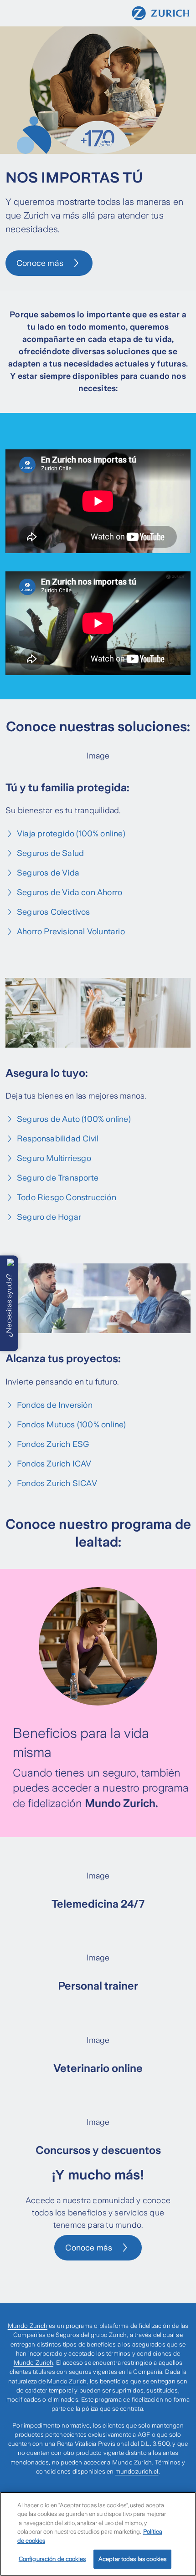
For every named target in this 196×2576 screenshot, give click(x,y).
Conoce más (40, 263)
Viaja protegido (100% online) (71, 834)
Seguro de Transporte (58, 1178)
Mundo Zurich (28, 2326)
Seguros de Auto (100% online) (74, 1119)
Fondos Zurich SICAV (57, 1483)
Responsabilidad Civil (58, 1139)
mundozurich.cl (137, 2472)
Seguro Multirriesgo (54, 1158)
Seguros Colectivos (54, 912)
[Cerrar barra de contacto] (10, 1263)
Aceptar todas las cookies (132, 2559)
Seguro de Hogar (49, 1217)
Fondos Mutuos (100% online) (71, 1425)
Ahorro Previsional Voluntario (71, 932)
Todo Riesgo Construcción (67, 1197)
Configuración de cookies (52, 2559)
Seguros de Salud (50, 853)
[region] (98, 2534)
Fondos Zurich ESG (53, 1444)
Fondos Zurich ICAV (54, 1464)
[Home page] (161, 13)
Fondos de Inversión (55, 1405)
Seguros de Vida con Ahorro (70, 892)
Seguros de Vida (48, 873)
